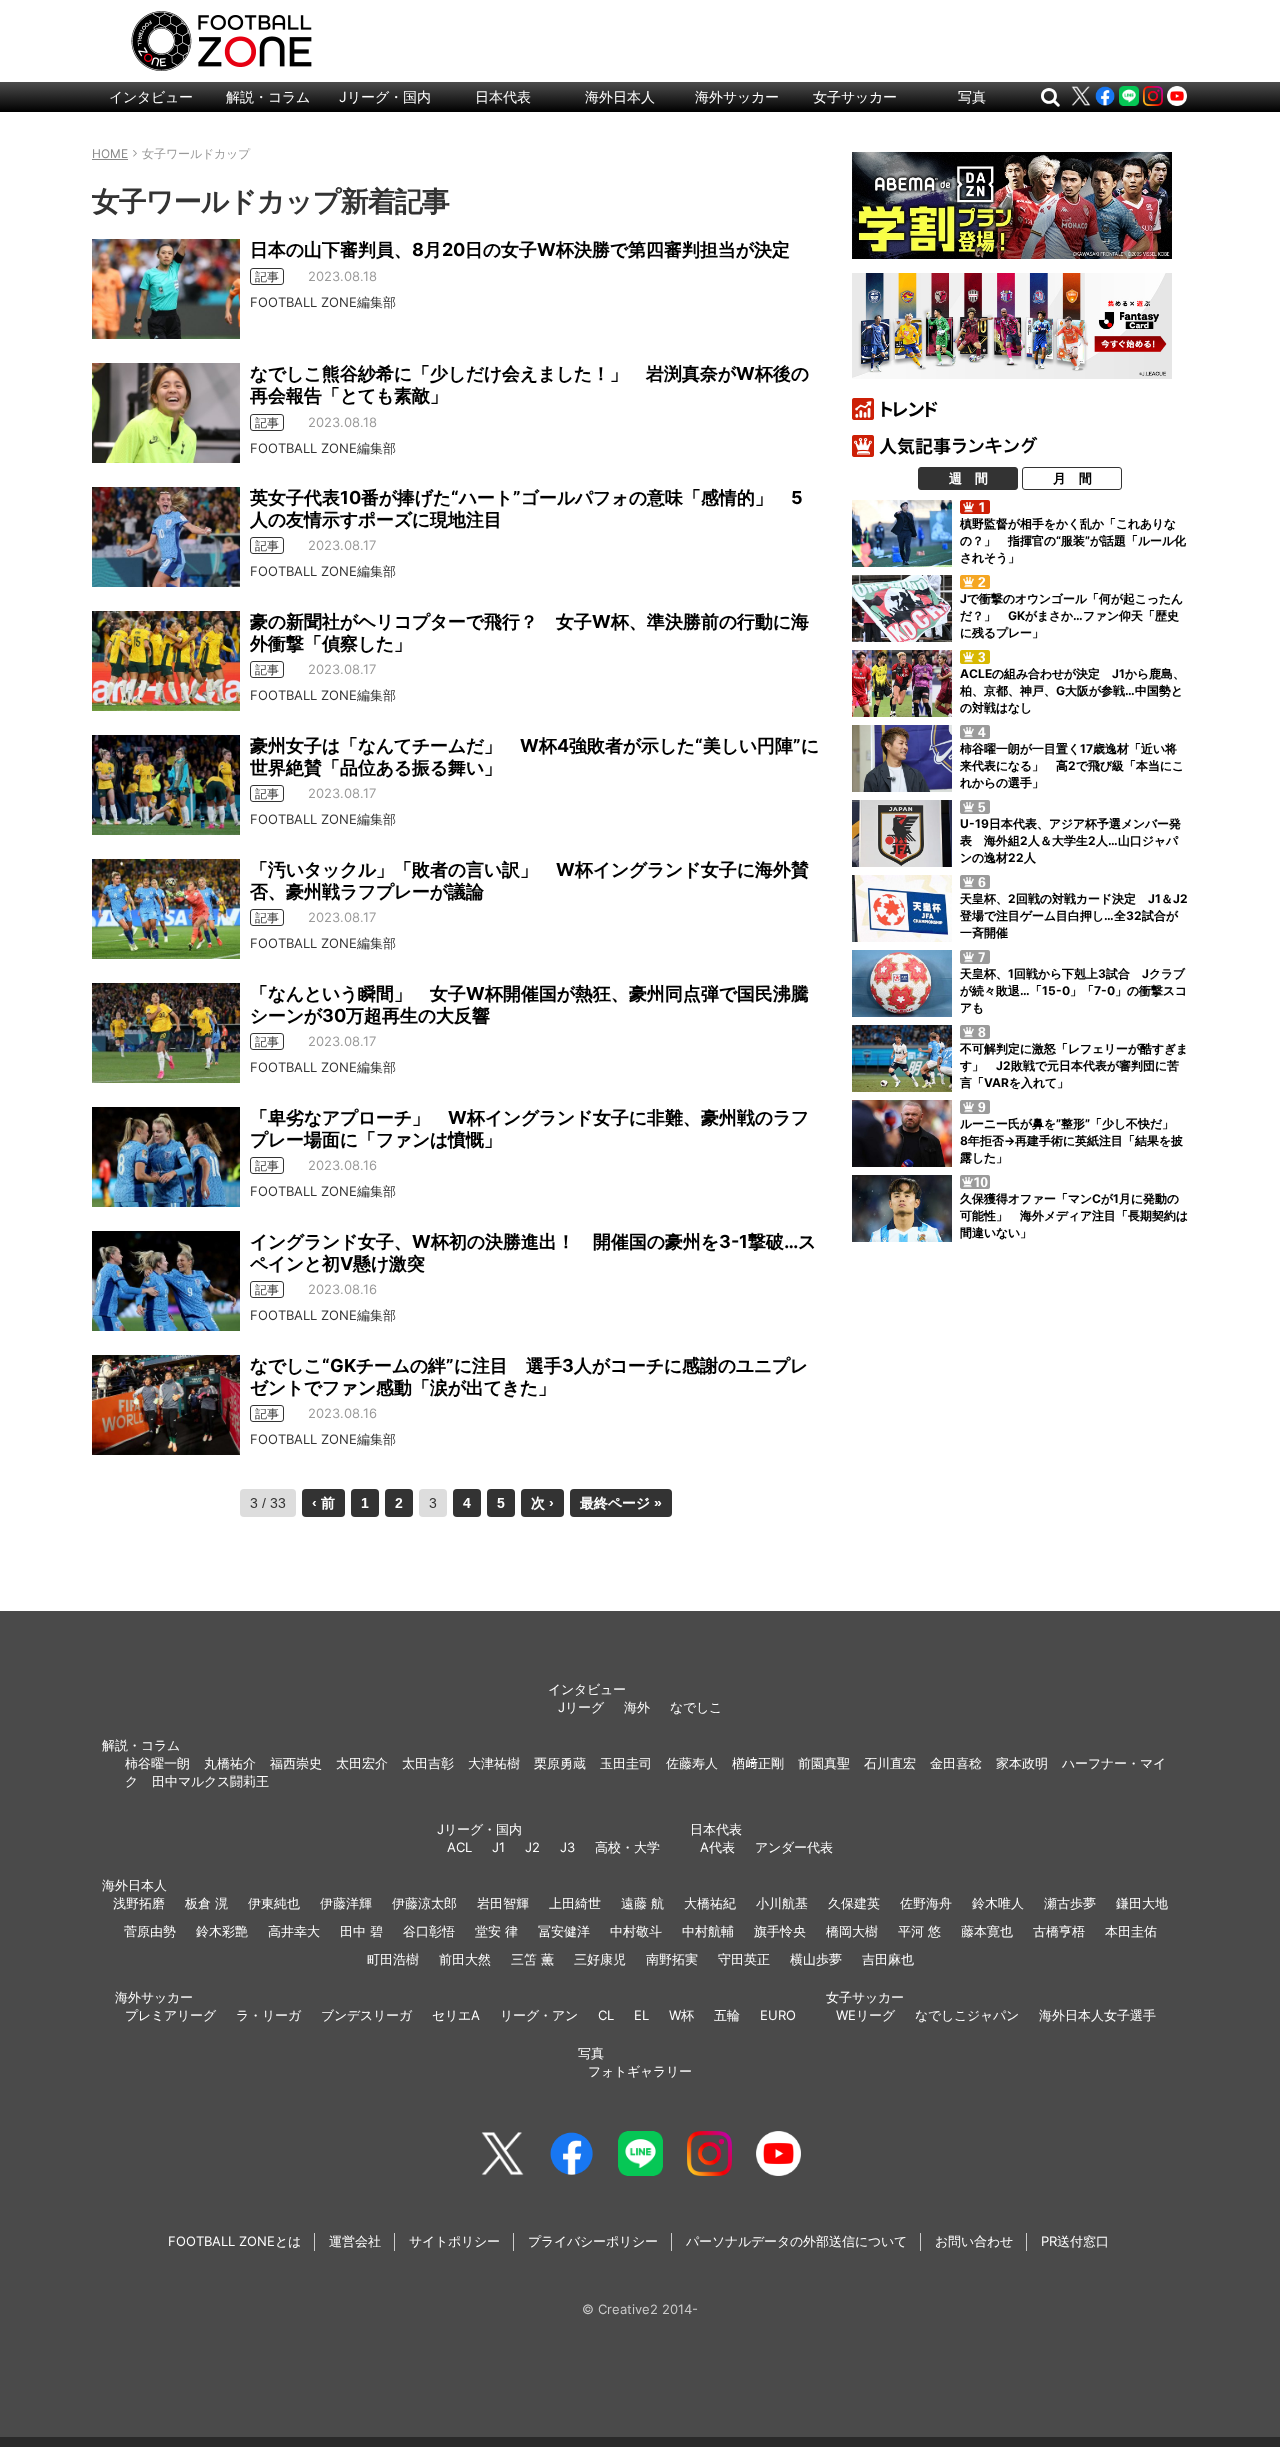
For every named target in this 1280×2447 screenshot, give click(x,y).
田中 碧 (361, 1931)
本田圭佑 (1131, 1931)
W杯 (681, 2015)
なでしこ (696, 1707)
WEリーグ (865, 2015)
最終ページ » (621, 1503)
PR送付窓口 (1075, 2241)
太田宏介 (362, 1763)
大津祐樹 (494, 1763)
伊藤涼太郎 (424, 1903)
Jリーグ (581, 1707)
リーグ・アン (539, 2015)
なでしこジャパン (967, 2015)
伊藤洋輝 (346, 1903)
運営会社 (355, 2241)
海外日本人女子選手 (1097, 2015)
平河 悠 (919, 1931)
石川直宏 (890, 1763)
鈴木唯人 (998, 1903)
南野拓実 (672, 1959)
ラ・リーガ (268, 2015)
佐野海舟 (926, 1903)
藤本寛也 (987, 1931)
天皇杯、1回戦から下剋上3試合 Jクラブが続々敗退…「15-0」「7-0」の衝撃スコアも (1073, 990)
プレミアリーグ (170, 2015)
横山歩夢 (816, 1959)
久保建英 (854, 1903)
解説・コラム (268, 96)
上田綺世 (575, 1903)
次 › (542, 1503)
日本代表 (503, 96)
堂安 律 (496, 1931)
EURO (778, 2015)
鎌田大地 (1142, 1903)
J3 (567, 1847)
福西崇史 (296, 1763)
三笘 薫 (532, 1959)
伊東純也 (274, 1903)
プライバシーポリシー (593, 2241)
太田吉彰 (428, 1763)
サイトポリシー (454, 2241)
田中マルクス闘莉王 (210, 1781)
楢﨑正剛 (758, 1763)
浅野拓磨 (139, 1903)
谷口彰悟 (429, 1931)
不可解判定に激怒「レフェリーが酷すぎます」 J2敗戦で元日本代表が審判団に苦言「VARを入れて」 (1074, 1065)
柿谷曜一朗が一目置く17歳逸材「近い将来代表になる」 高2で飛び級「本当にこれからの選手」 (1072, 765)
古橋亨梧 (1059, 1931)
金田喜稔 (956, 1763)
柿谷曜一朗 (157, 1763)
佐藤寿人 (692, 1763)
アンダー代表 (794, 1847)
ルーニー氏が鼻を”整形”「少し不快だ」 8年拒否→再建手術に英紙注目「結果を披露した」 (1073, 1140)
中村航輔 (708, 1931)
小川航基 (782, 1903)
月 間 (1072, 478)
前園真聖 (824, 1763)
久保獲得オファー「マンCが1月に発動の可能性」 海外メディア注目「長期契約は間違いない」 (1074, 1215)
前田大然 (465, 1959)
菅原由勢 (150, 1931)
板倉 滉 (206, 1903)
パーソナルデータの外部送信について (796, 2241)
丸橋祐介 (230, 1763)
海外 (637, 1707)
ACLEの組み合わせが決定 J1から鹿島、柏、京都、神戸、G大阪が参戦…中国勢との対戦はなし (1072, 690)
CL (606, 2015)
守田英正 (744, 1959)
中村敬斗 (636, 1931)
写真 (972, 96)
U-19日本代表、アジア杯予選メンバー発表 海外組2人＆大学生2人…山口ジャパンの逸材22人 (1070, 840)
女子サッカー (855, 96)
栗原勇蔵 (560, 1763)
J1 (498, 1847)
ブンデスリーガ (366, 2015)
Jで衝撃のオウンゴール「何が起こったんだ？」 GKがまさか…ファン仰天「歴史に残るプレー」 (1071, 615)
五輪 (727, 2015)
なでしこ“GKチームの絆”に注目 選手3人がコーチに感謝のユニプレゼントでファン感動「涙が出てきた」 (529, 1376)
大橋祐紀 (710, 1903)
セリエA (456, 2015)
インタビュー (151, 96)
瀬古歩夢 (1070, 1903)
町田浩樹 (393, 1959)
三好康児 (600, 1959)
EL (641, 2015)
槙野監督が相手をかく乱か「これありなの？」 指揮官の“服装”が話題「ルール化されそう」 (1073, 540)
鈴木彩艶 (222, 1931)
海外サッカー (737, 96)
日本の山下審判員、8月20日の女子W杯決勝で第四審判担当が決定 (520, 249)
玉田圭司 (626, 1763)
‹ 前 (323, 1503)
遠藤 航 (642, 1903)
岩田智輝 (503, 1903)
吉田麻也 (888, 1959)
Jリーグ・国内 (385, 96)
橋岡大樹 (852, 1931)
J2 (532, 1847)
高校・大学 (627, 1847)
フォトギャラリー (640, 2071)
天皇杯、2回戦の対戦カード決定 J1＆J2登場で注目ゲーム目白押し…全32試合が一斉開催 (1074, 915)
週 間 (968, 478)
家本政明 (1022, 1763)
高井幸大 (294, 1931)
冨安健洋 (564, 1931)
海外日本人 (620, 96)
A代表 (717, 1847)
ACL (459, 1847)
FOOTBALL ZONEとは (234, 2241)
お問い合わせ (974, 2241)
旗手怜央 (780, 1931)
